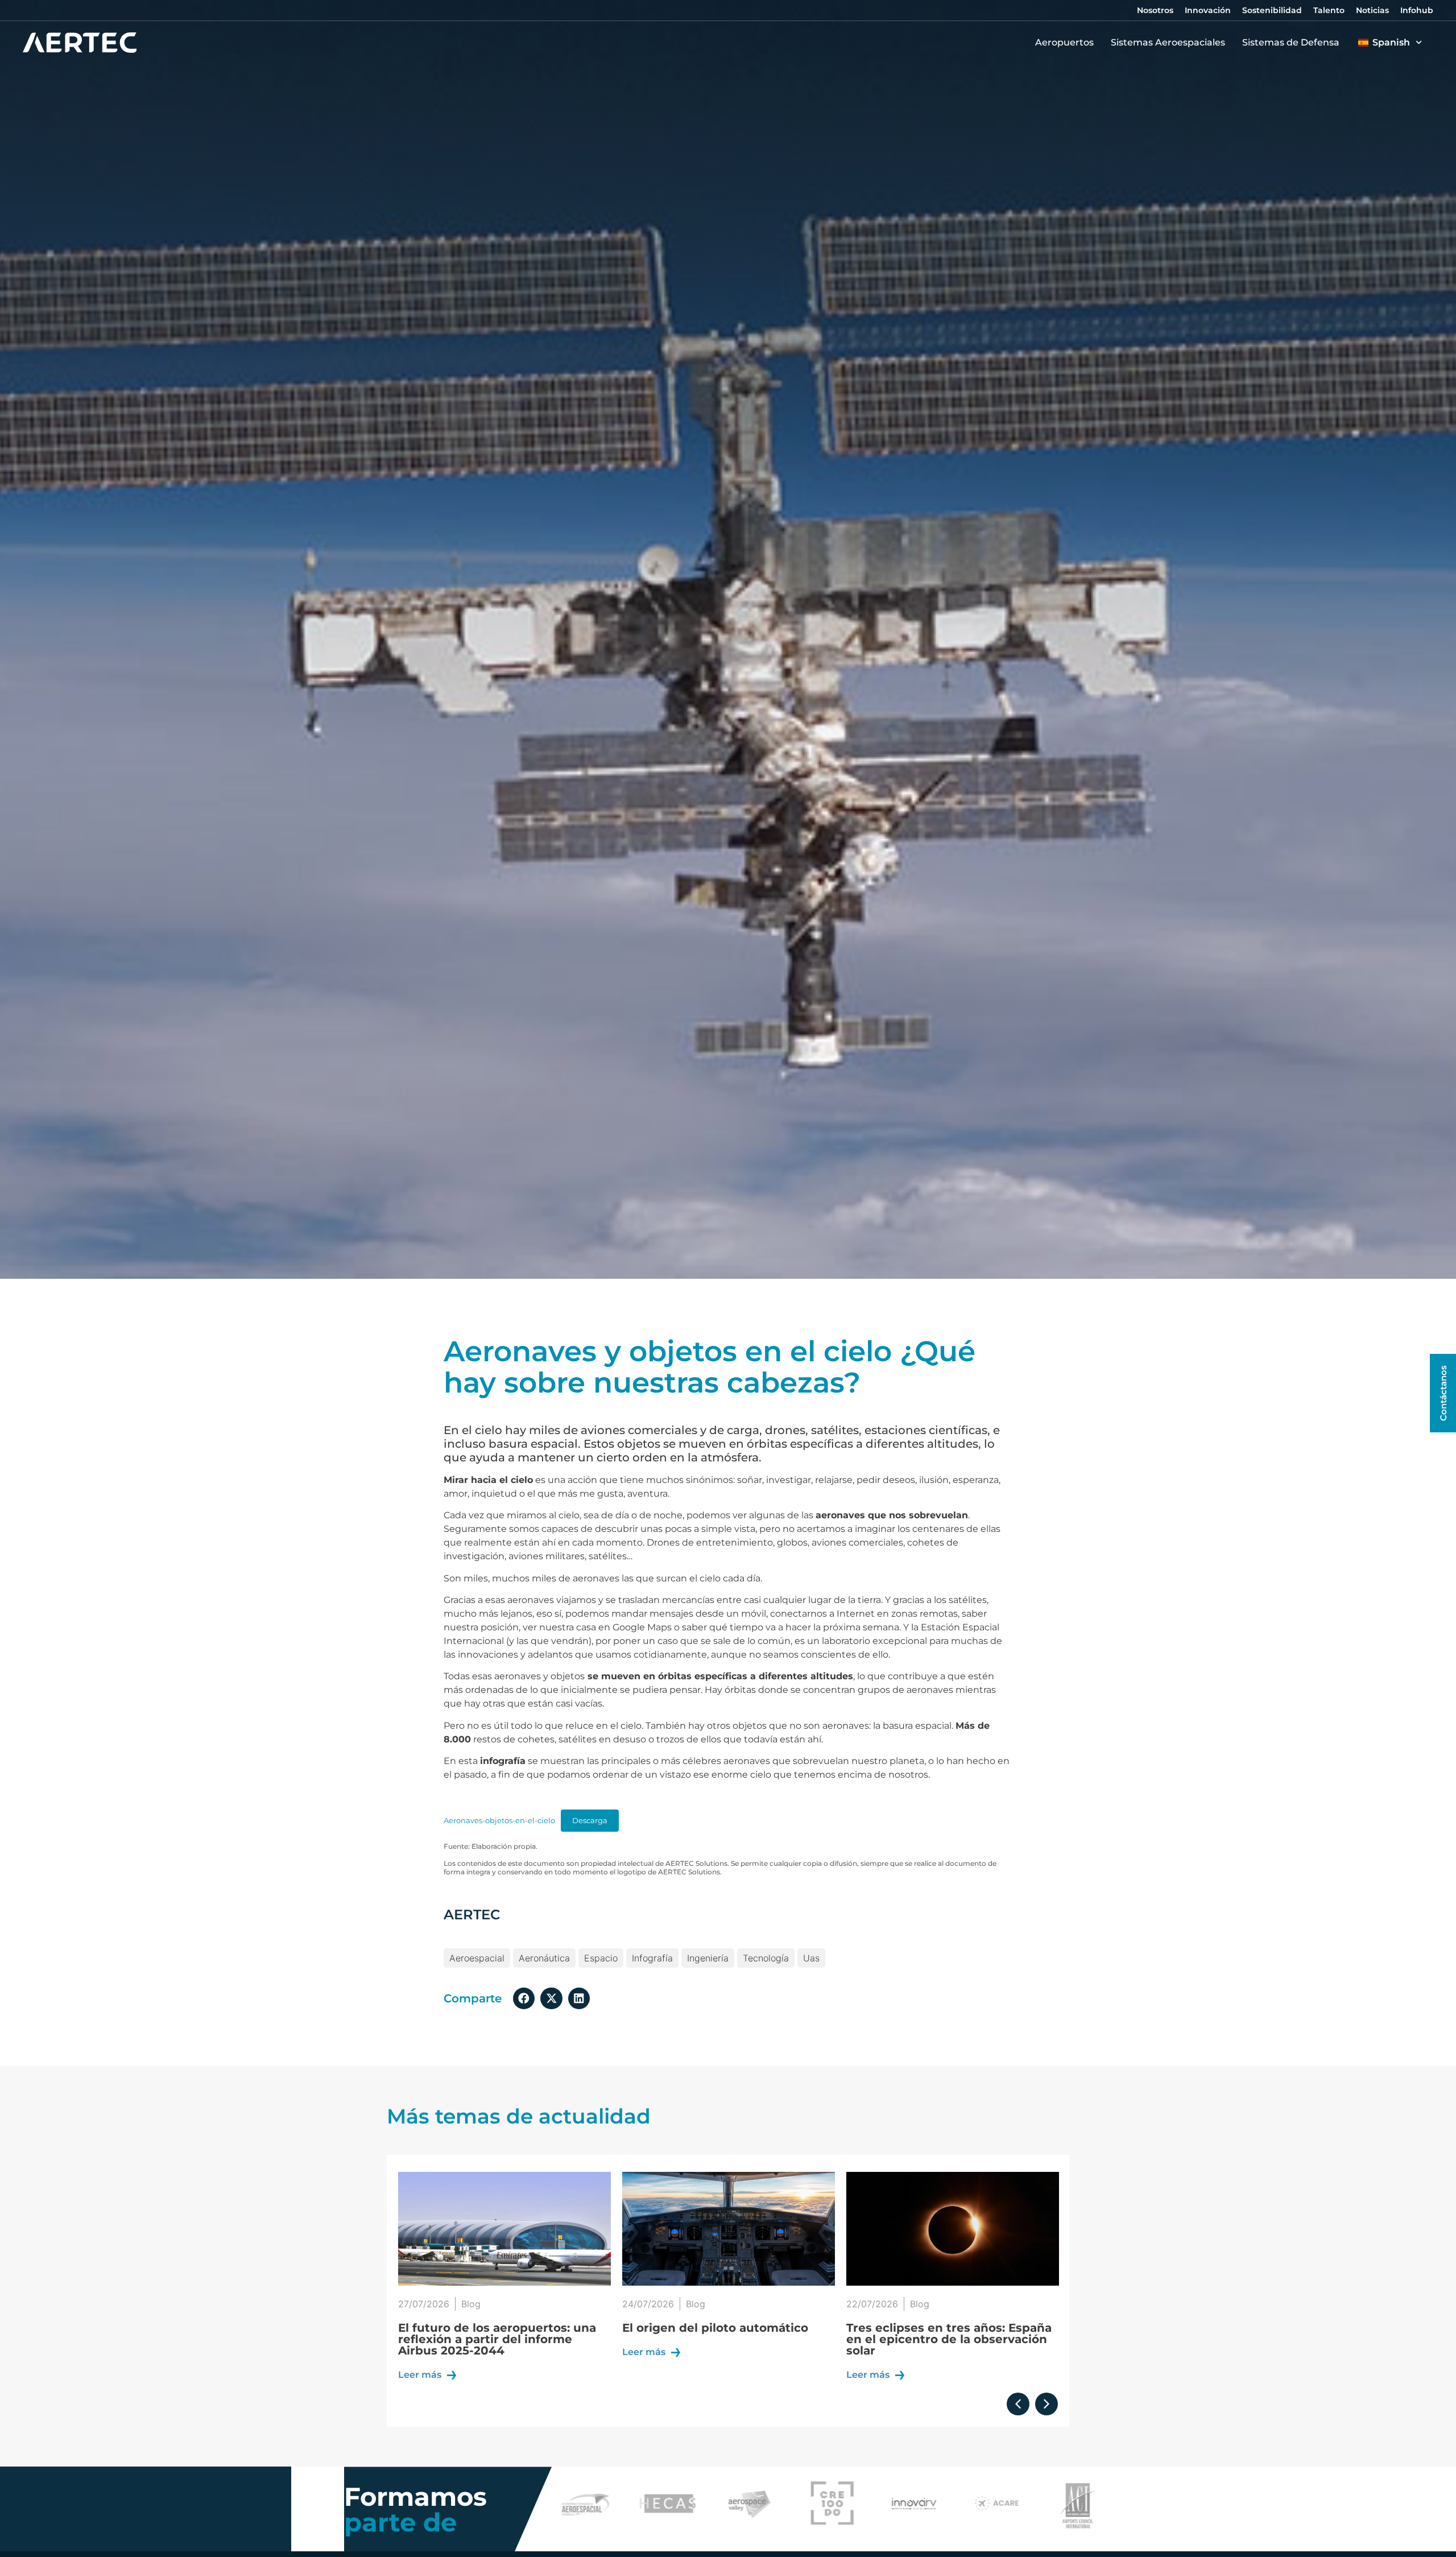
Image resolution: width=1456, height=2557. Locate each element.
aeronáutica (544, 1958)
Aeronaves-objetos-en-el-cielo (499, 1821)
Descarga (590, 1821)
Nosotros (1155, 10)
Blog (471, 2304)
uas (811, 1958)
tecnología (766, 1958)
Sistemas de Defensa (1291, 42)
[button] (524, 1998)
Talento (1329, 10)
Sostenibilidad (1272, 10)
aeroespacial (477, 1958)
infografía (652, 1958)
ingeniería (708, 1958)
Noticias (1372, 10)
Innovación (1208, 10)
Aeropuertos (1064, 42)
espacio (601, 1958)
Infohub (1417, 10)
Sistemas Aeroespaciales (1168, 42)
